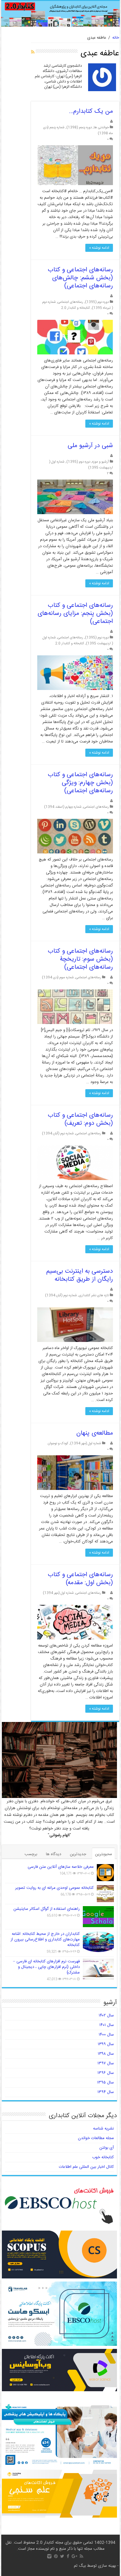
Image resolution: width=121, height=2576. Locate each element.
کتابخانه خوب (103, 2157)
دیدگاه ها (54, 1854)
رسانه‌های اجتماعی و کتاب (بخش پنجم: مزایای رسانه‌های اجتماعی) (75, 613)
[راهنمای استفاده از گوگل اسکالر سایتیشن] (98, 1917)
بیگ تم (80, 2566)
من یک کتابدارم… (91, 111)
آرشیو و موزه (101, 462)
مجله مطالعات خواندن (96, 2138)
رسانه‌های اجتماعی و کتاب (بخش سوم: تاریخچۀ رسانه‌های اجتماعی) (80, 959)
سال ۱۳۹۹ (106, 2044)
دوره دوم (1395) (97, 302)
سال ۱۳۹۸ (106, 2054)
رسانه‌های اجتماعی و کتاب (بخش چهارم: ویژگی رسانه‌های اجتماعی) (80, 783)
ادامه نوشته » (99, 248)
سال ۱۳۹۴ (106, 2092)
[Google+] (74, 2556)
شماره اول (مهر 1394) (86, 1443)
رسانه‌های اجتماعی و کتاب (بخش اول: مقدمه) (80, 1579)
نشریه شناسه (103, 2129)
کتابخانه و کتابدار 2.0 (76, 308)
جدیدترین (78, 1854)
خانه (116, 38)
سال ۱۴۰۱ (107, 2025)
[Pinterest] (56, 2556)
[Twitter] (62, 2556)
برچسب (31, 1854)
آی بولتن (107, 2148)
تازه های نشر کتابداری (94, 1295)
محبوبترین (103, 1854)
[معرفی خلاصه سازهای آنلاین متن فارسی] (105, 1873)
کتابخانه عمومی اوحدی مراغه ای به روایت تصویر (54, 1888)
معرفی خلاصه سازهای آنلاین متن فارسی (61, 1867)
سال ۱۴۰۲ (106, 2016)
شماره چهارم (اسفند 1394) (63, 807)
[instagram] (49, 2556)
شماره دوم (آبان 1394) (58, 1134)
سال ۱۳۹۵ (105, 2083)
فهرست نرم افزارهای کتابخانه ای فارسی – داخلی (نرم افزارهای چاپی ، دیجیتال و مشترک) (46, 1967)
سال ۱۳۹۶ (106, 2073)
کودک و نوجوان (58, 1443)
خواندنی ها (101, 127)
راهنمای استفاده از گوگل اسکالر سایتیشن (47, 1909)
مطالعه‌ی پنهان (95, 1433)
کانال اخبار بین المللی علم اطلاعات (86, 2167)
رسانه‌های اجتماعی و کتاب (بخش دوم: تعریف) (80, 1119)
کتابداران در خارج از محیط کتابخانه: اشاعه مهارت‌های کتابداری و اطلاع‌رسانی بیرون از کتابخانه (45, 1939)
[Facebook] (68, 2556)
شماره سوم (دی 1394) (58, 977)
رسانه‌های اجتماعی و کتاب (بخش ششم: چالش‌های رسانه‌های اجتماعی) (80, 278)
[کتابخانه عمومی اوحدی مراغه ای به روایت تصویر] (105, 1894)
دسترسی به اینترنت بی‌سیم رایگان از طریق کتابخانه (80, 1275)
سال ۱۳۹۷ (106, 2063)
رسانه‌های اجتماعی (70, 302)
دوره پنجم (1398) (79, 127)
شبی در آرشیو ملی (90, 446)
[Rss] (81, 2556)
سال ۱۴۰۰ (106, 2035)
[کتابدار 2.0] (60, 14)
